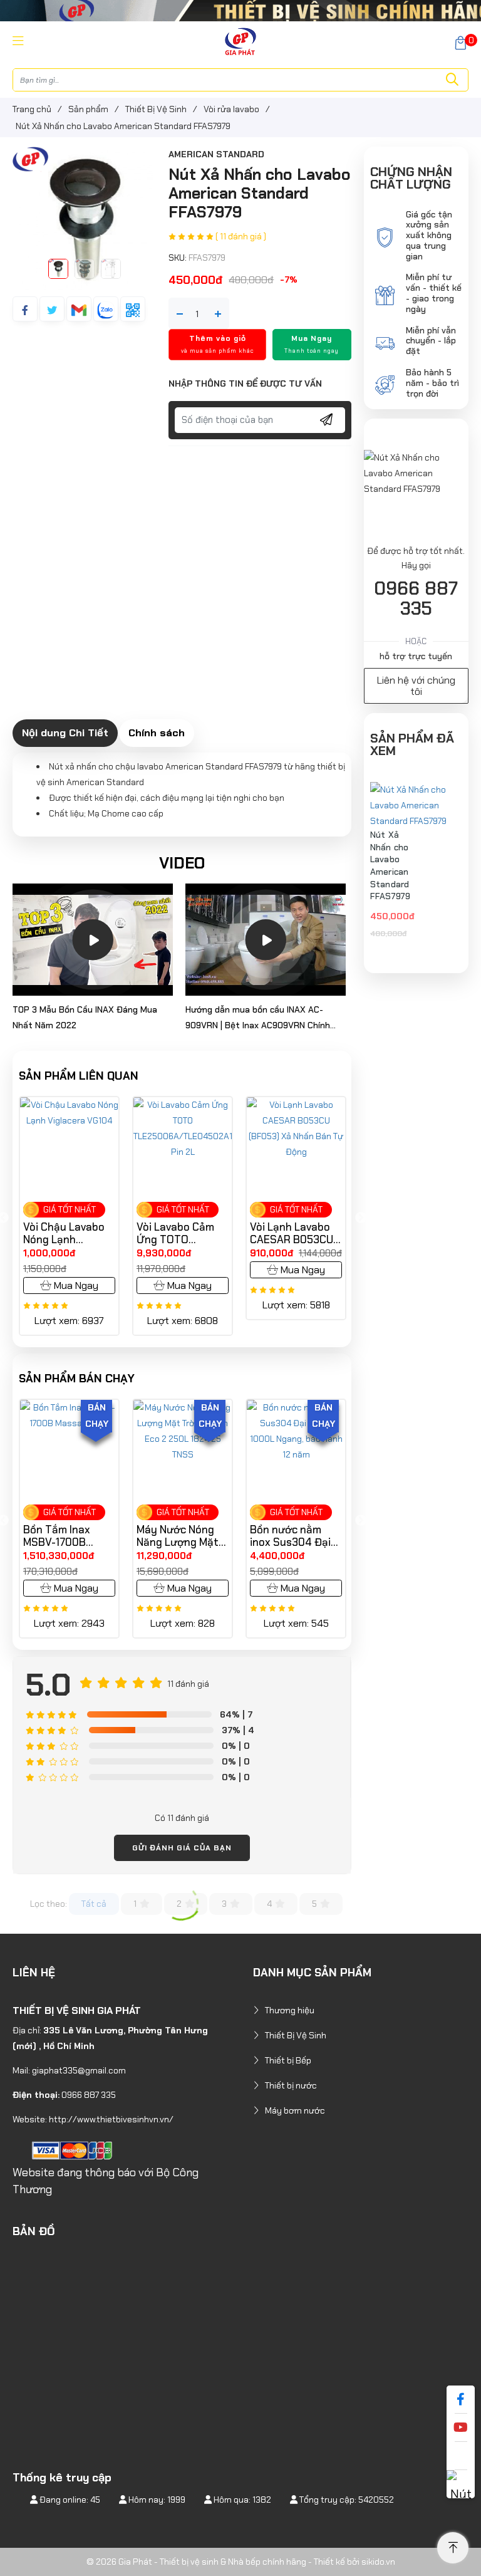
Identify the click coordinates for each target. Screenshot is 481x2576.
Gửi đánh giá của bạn (182, 1848)
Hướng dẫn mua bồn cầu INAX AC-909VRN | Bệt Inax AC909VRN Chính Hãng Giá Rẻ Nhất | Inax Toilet (258, 1019)
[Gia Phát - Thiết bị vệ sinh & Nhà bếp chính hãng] (240, 41)
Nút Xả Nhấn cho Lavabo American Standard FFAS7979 (390, 865)
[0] (461, 42)
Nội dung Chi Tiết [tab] (65, 733)
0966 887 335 (416, 598)
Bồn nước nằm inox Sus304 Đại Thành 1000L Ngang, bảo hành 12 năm (291, 1536)
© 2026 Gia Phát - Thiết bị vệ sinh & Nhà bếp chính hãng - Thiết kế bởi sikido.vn (241, 2562)
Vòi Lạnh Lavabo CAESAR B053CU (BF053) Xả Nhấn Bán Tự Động (178, 1233)
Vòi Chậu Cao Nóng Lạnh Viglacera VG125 (289, 1233)
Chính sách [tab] (157, 733)
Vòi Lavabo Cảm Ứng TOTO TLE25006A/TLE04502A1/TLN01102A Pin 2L (69, 1233)
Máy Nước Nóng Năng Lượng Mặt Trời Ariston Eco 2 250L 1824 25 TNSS (181, 1536)
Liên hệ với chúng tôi (416, 686)
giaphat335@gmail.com (79, 2070)
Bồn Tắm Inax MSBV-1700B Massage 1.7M (57, 1536)
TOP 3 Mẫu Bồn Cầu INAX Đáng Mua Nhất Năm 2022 (85, 1017)
